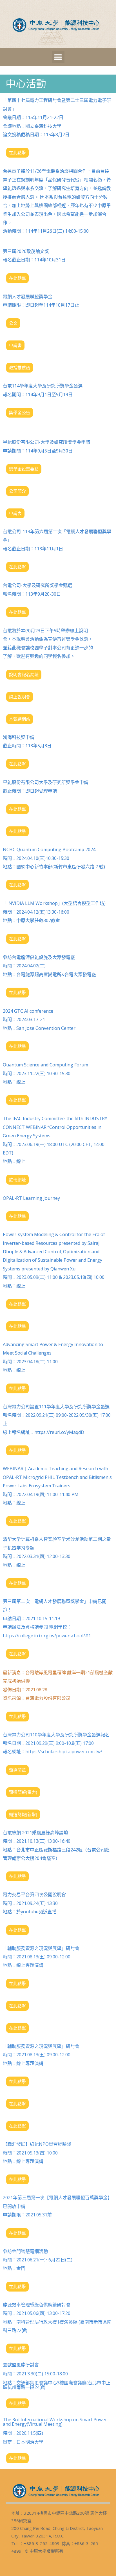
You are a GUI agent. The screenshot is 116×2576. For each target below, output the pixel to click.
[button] (58, 57)
